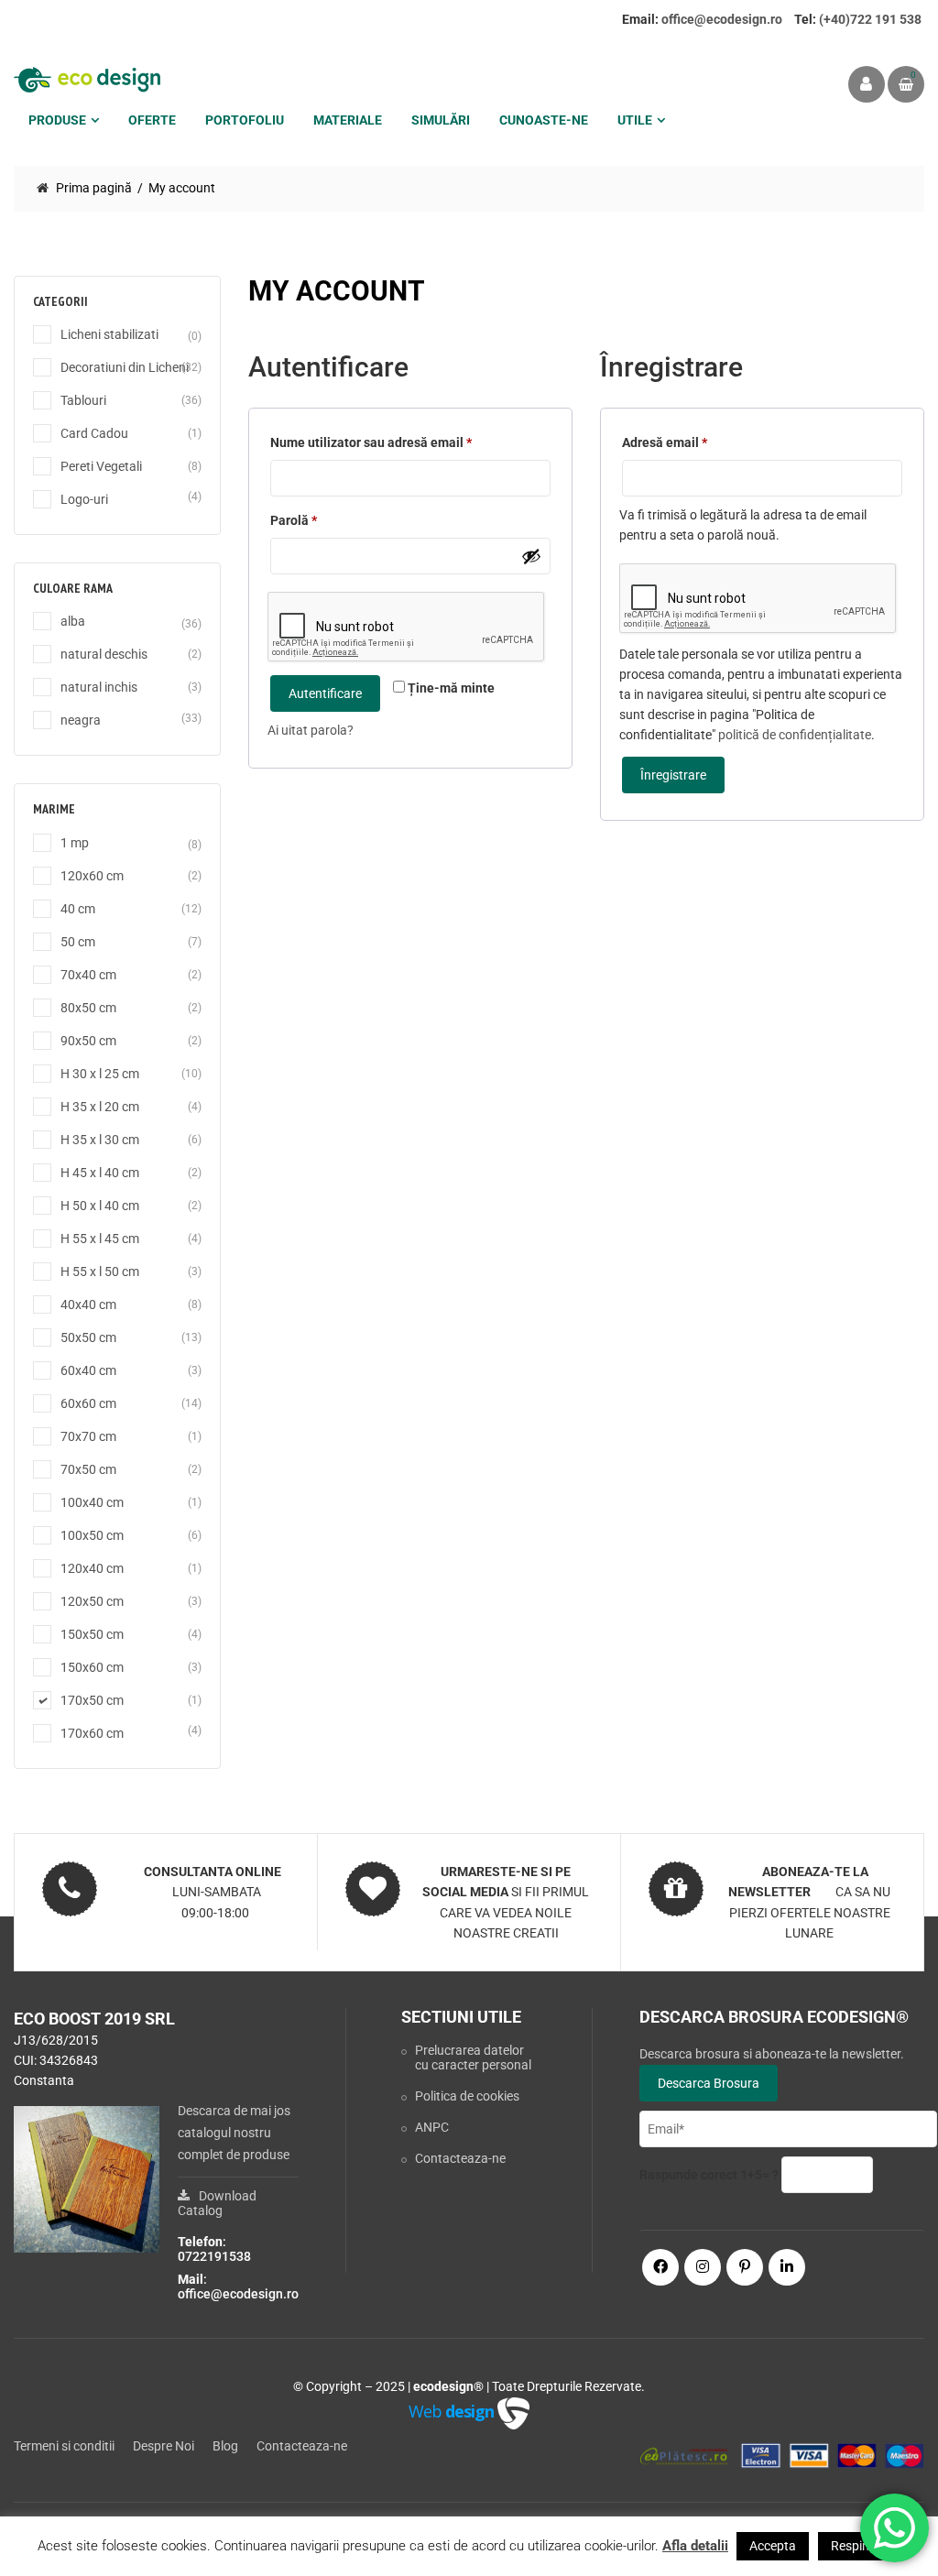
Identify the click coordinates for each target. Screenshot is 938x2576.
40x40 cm (88, 1304)
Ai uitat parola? (311, 730)
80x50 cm (88, 1008)
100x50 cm (92, 1535)
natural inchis (99, 687)
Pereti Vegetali (101, 466)
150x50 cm (92, 1634)
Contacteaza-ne (460, 2158)
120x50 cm (92, 1601)
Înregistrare (673, 775)
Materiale (348, 120)
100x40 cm (92, 1502)
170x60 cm (92, 1733)
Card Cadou (94, 433)
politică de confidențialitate (795, 735)
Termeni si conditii (64, 2446)
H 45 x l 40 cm (100, 1173)
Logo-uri (84, 499)
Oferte (152, 120)
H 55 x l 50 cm (100, 1272)
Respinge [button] (857, 2546)
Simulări (441, 120)
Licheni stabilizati (109, 334)
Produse (57, 120)
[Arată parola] (531, 556)
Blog (225, 2446)
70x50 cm (88, 1469)
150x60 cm (92, 1667)
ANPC (432, 2127)
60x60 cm (88, 1403)
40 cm (78, 909)
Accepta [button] (773, 2546)
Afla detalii (695, 2546)
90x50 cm (88, 1041)
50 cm (78, 942)
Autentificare (325, 693)
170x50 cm (92, 1700)
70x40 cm (88, 975)
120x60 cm (92, 876)
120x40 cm (92, 1568)
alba (73, 621)
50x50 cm (88, 1337)
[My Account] (867, 84)
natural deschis (104, 654)
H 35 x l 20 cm (100, 1107)
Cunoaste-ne (544, 120)
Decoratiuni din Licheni (125, 367)
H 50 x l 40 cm (100, 1206)
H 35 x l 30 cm (100, 1140)
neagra (81, 720)
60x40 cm (88, 1370)
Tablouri (83, 400)
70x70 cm (88, 1436)
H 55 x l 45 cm (100, 1239)
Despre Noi (164, 2446)
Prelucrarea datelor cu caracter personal (473, 2058)
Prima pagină (94, 188)
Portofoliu (245, 120)
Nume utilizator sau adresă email (371, 445)
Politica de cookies (467, 2096)
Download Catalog (217, 2203)
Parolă (303, 523)
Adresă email (665, 445)
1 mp (75, 843)
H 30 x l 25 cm (100, 1074)
